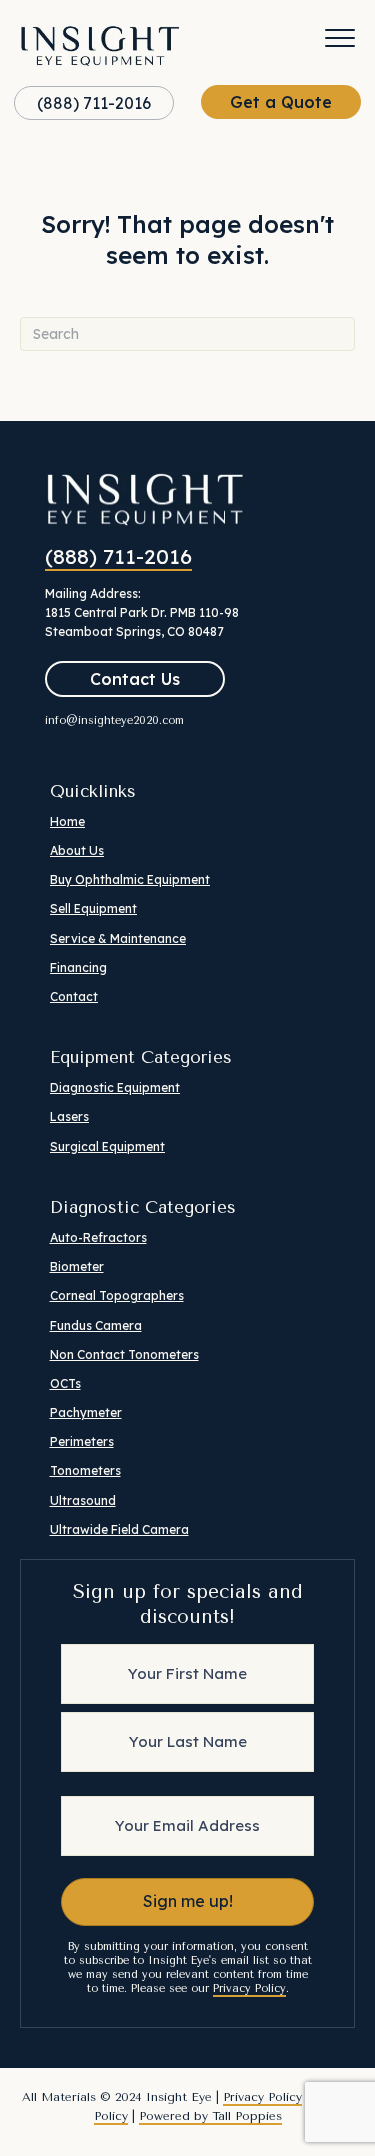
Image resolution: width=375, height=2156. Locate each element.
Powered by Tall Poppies (210, 2116)
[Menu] (340, 39)
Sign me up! (188, 1901)
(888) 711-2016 (118, 556)
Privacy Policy (249, 1988)
